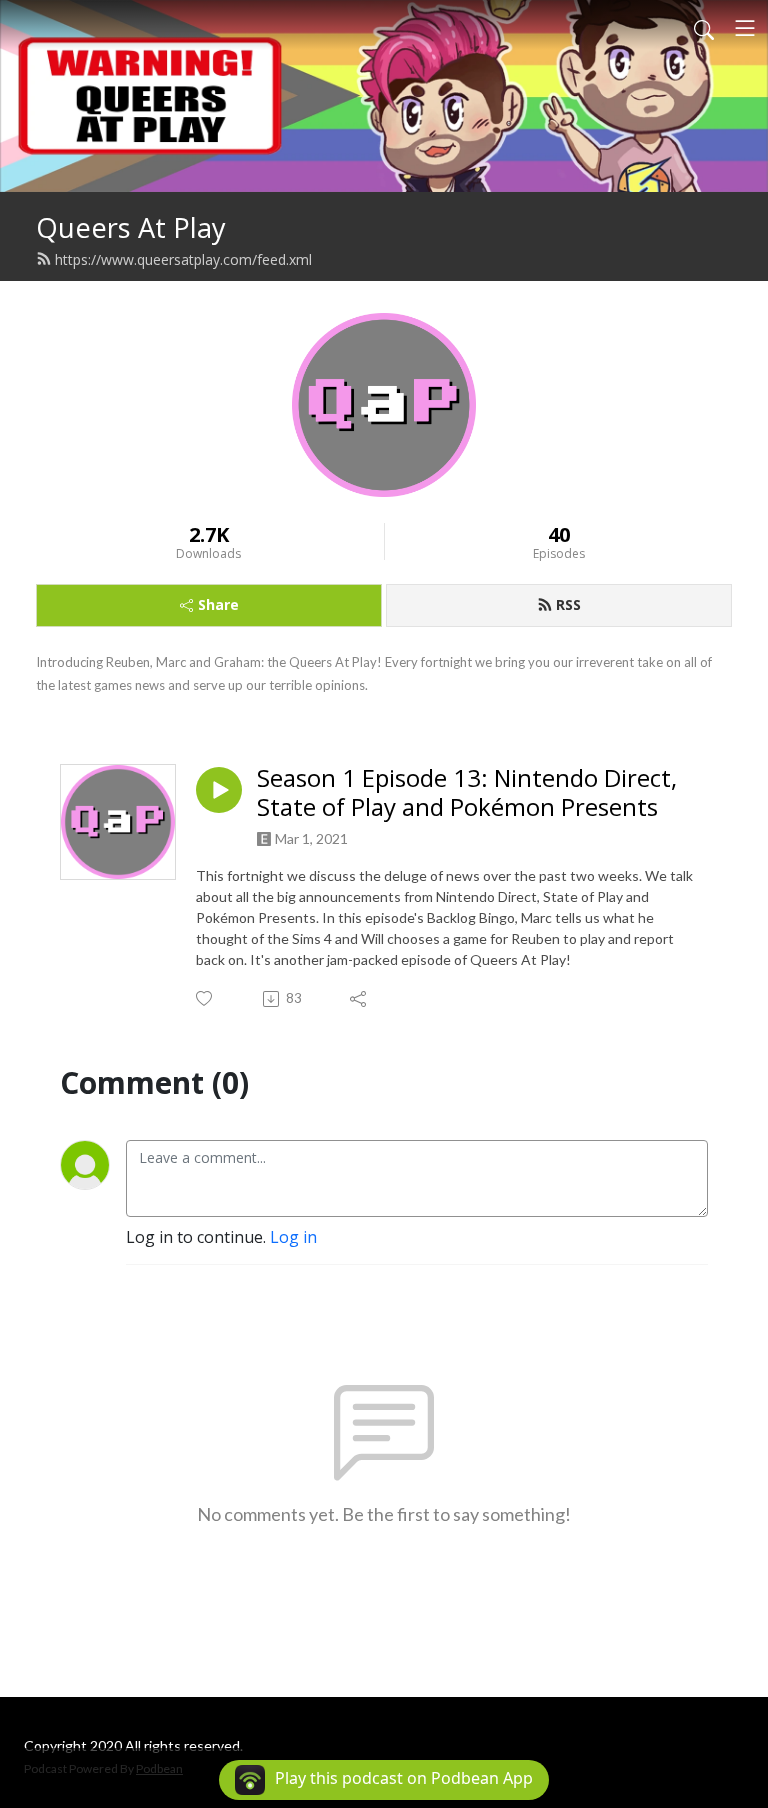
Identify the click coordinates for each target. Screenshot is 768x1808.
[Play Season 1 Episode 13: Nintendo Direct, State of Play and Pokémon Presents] (219, 790)
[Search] (704, 28)
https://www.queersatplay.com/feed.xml (183, 259)
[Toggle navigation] (745, 28)
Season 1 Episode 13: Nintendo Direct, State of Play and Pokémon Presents (467, 793)
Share (218, 604)
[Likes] (205, 998)
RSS (568, 604)
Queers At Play (131, 227)
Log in (293, 1237)
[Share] (359, 999)
